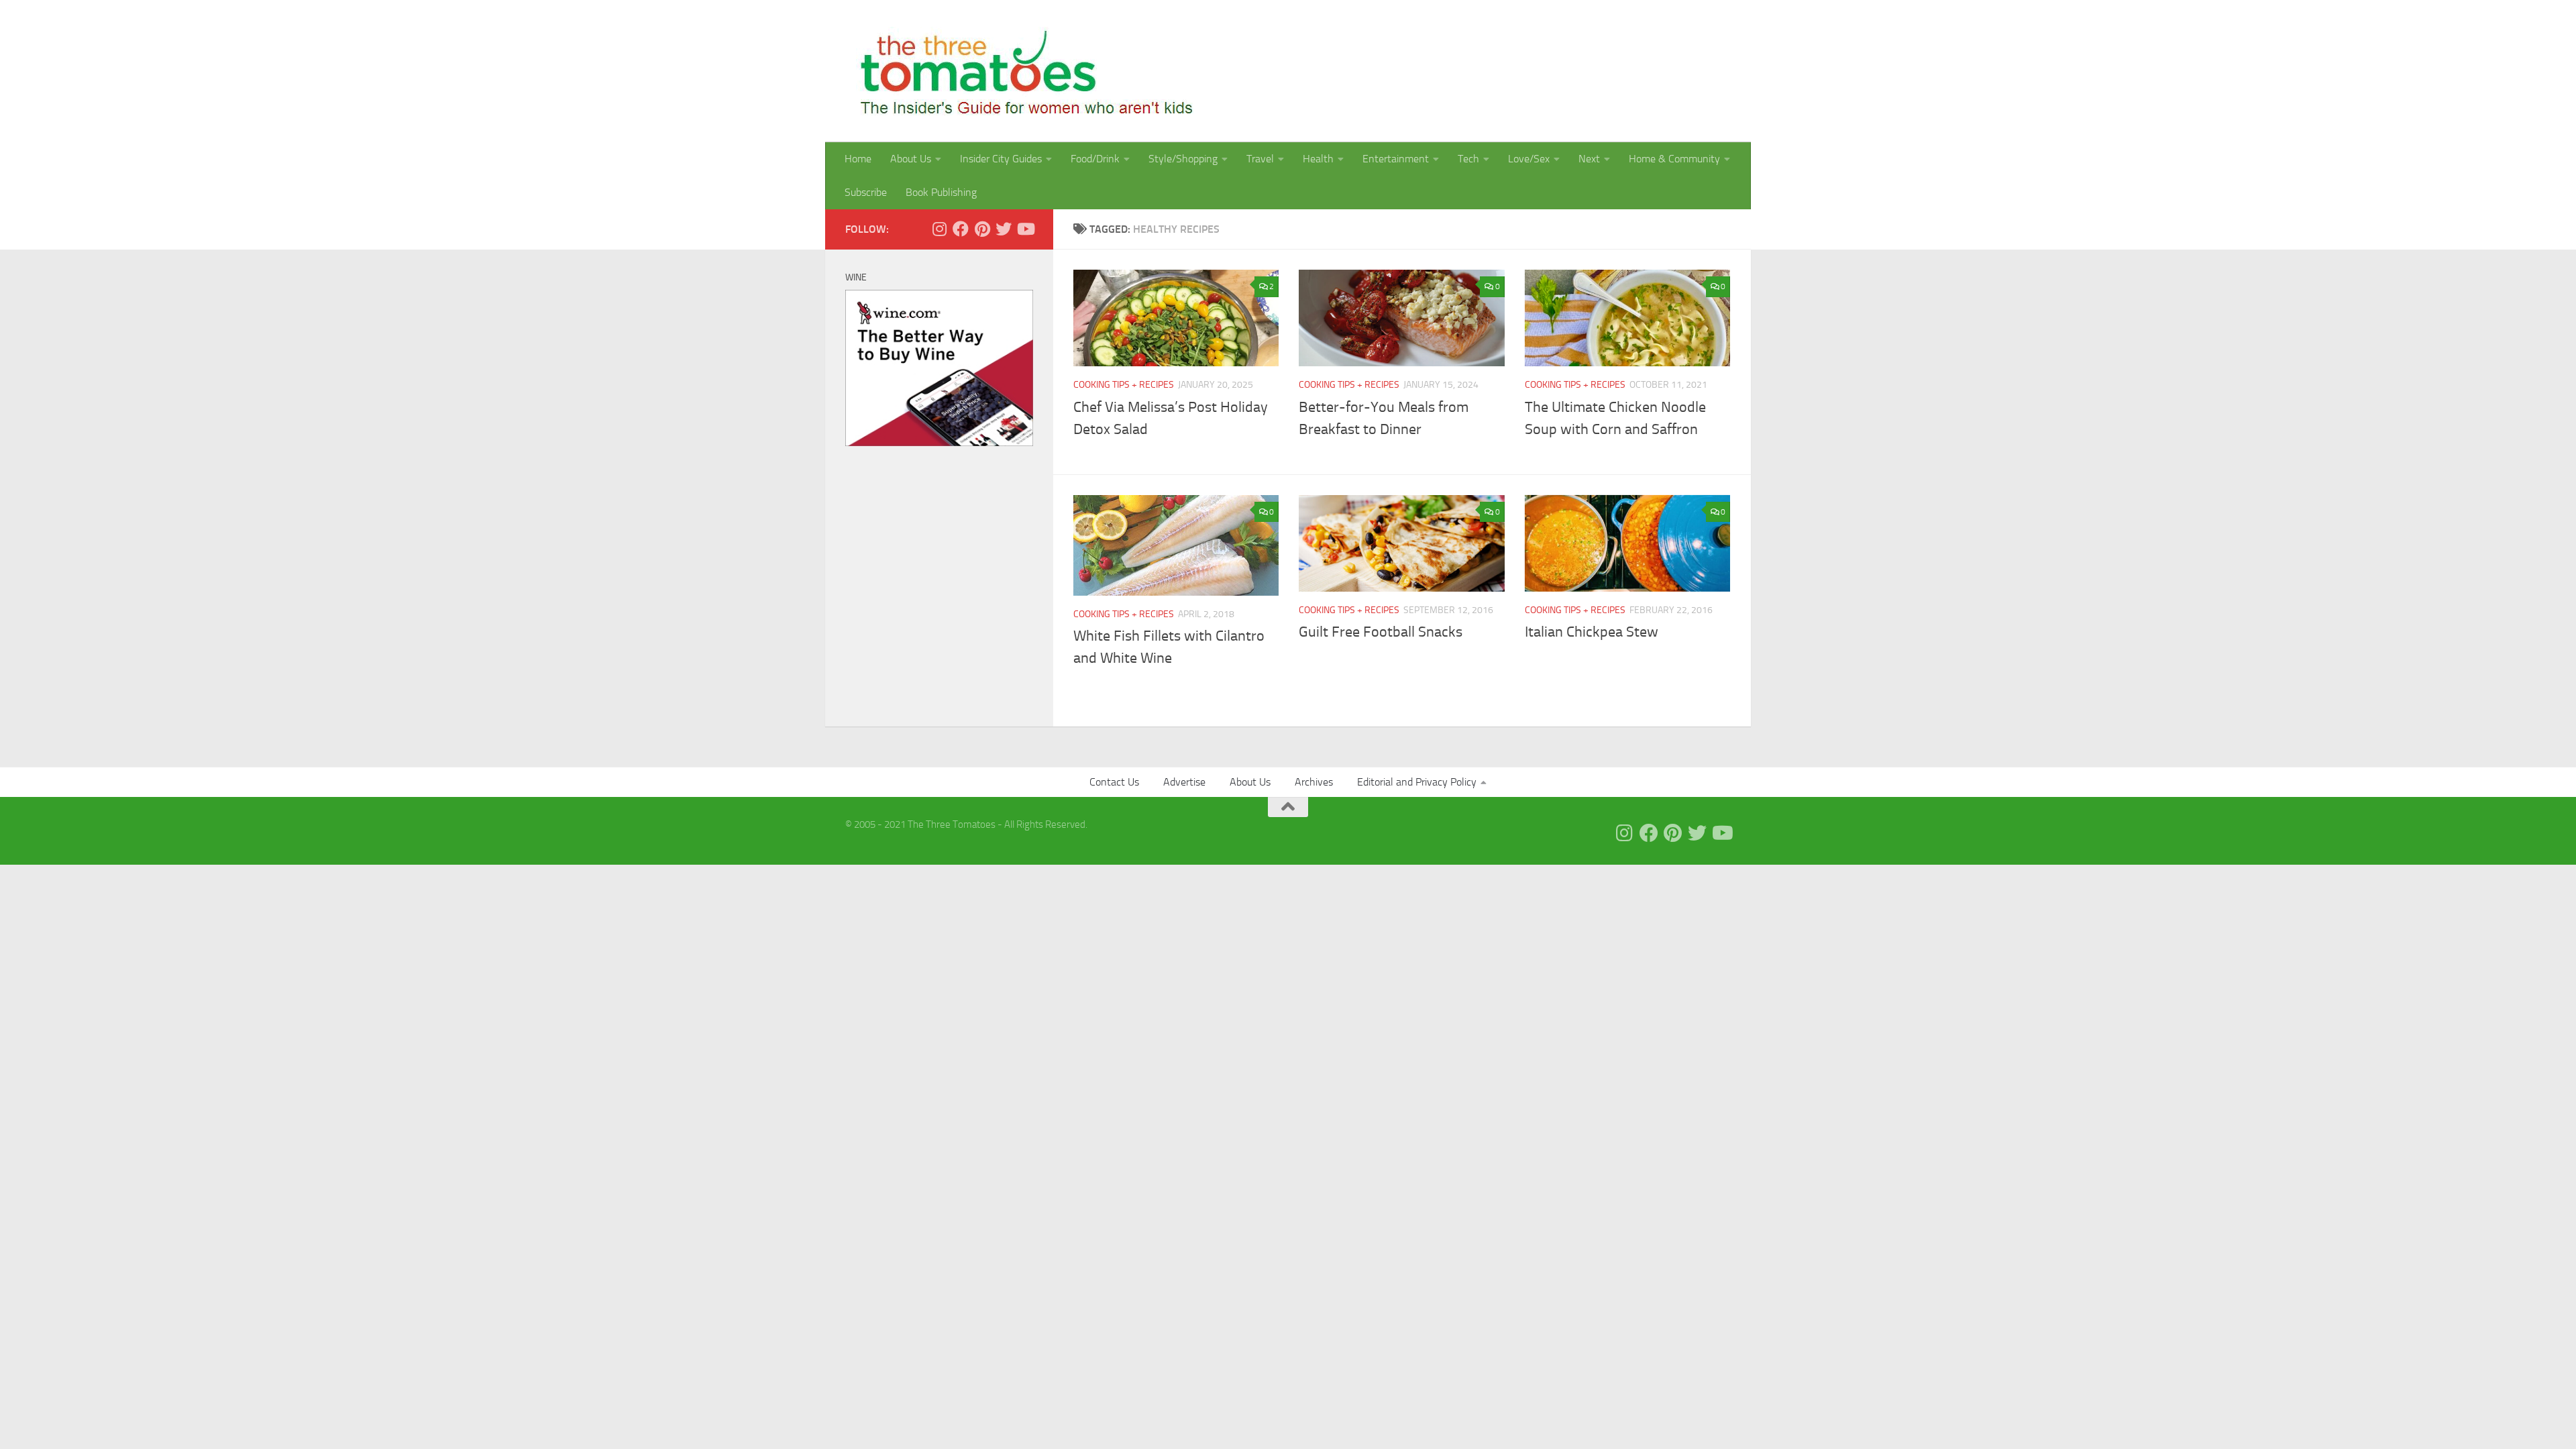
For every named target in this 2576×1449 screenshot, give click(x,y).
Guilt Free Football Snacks (1381, 632)
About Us (911, 159)
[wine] (939, 443)
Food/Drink (1095, 159)
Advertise (1184, 782)
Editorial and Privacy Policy (1417, 782)
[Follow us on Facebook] (961, 229)
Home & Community (1674, 159)
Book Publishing (941, 192)
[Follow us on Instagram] (939, 229)
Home (858, 159)
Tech (1468, 159)
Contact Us (1114, 782)
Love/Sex (1529, 159)
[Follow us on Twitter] (1004, 229)
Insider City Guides (1001, 159)
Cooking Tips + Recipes (1124, 385)
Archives (1314, 782)
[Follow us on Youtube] (1025, 229)
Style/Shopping (1183, 159)
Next (1589, 159)
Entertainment (1396, 159)
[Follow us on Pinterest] (982, 229)
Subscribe (866, 192)
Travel (1260, 159)
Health (1318, 159)
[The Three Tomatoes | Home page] (1021, 71)
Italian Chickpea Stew (1592, 632)
